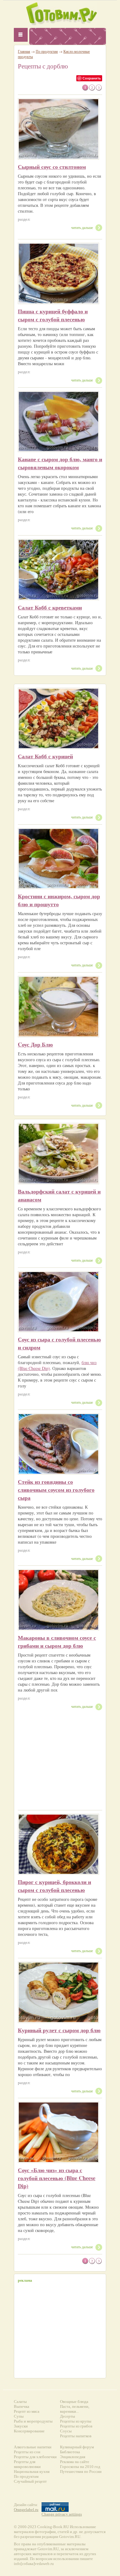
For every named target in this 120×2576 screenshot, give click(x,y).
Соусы (66, 2431)
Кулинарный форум (77, 2447)
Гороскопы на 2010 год (80, 2467)
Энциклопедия (73, 2457)
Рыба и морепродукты (33, 2421)
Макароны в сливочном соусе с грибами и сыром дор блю (57, 1642)
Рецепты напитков (76, 2436)
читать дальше (82, 227)
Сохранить (92, 78)
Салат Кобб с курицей (45, 756)
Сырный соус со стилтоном (52, 167)
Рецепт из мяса (27, 2411)
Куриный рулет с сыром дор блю (59, 2030)
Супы (19, 2416)
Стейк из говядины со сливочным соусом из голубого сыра (56, 1490)
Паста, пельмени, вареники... (75, 2409)
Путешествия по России (81, 2472)
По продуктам (47, 51)
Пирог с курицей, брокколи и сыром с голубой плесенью (54, 1886)
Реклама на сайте (75, 2462)
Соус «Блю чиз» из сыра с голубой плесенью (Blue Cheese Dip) (57, 2178)
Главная (24, 51)
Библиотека (70, 2452)
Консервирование (29, 2431)
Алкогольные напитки (33, 2447)
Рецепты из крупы (76, 2421)
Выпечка (22, 2406)
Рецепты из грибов (76, 2426)
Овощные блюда (74, 2402)
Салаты (20, 2402)
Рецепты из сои (27, 2452)
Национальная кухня (32, 2472)
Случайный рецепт (30, 2481)
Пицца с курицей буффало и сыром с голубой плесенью (53, 315)
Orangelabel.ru (26, 2510)
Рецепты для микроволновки (27, 2464)
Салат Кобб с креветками (50, 607)
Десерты (68, 2416)
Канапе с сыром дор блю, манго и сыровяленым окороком (60, 463)
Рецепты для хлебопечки (35, 2457)
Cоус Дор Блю (35, 1044)
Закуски (21, 2426)
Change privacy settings (62, 2514)
